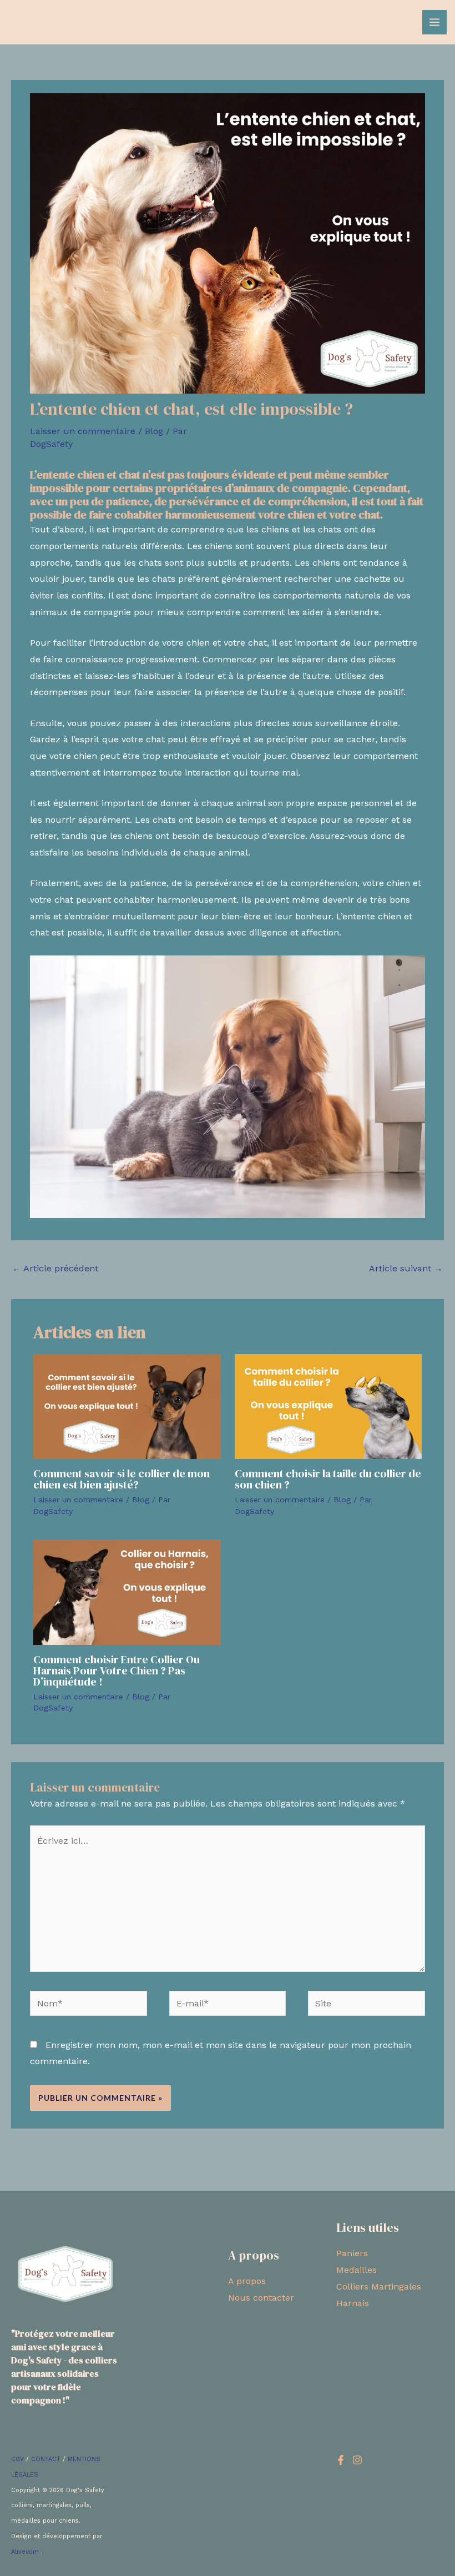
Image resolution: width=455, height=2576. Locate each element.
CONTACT (46, 2459)
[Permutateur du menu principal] (434, 22)
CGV (17, 2459)
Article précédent (55, 1268)
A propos (247, 2281)
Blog (154, 431)
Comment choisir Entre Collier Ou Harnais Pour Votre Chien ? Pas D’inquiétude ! (117, 1671)
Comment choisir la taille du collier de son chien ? (328, 1479)
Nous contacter (261, 2298)
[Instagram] (357, 2460)
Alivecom (26, 2552)
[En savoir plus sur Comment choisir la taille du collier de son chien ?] (328, 1406)
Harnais (353, 2303)
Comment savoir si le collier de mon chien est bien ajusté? (122, 1479)
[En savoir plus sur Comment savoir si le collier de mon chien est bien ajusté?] (127, 1406)
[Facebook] (341, 2460)
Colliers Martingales (379, 2286)
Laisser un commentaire (83, 431)
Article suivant (406, 1268)
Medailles (357, 2270)
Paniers (352, 2253)
